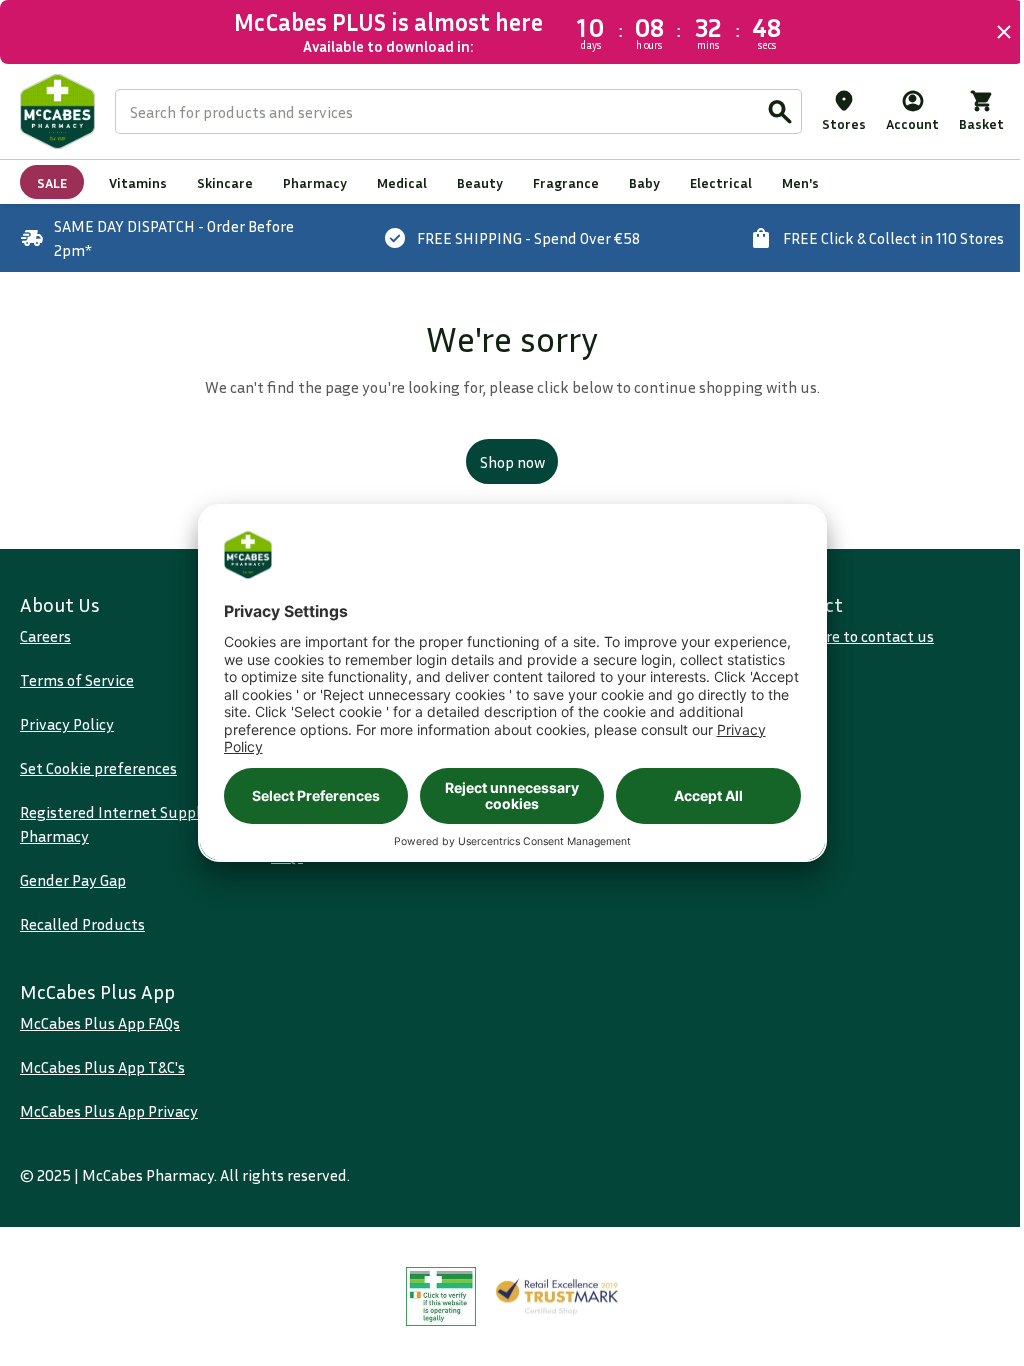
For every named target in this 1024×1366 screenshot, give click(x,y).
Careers (45, 636)
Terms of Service (77, 680)
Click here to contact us (842, 636)
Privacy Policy (67, 724)
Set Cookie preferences (98, 768)
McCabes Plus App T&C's (102, 1067)
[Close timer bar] (989, 32)
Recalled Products (82, 924)
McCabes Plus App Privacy (109, 1111)
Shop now (504, 462)
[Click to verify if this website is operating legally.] (434, 1296)
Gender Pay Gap (73, 880)
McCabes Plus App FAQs (100, 1023)
